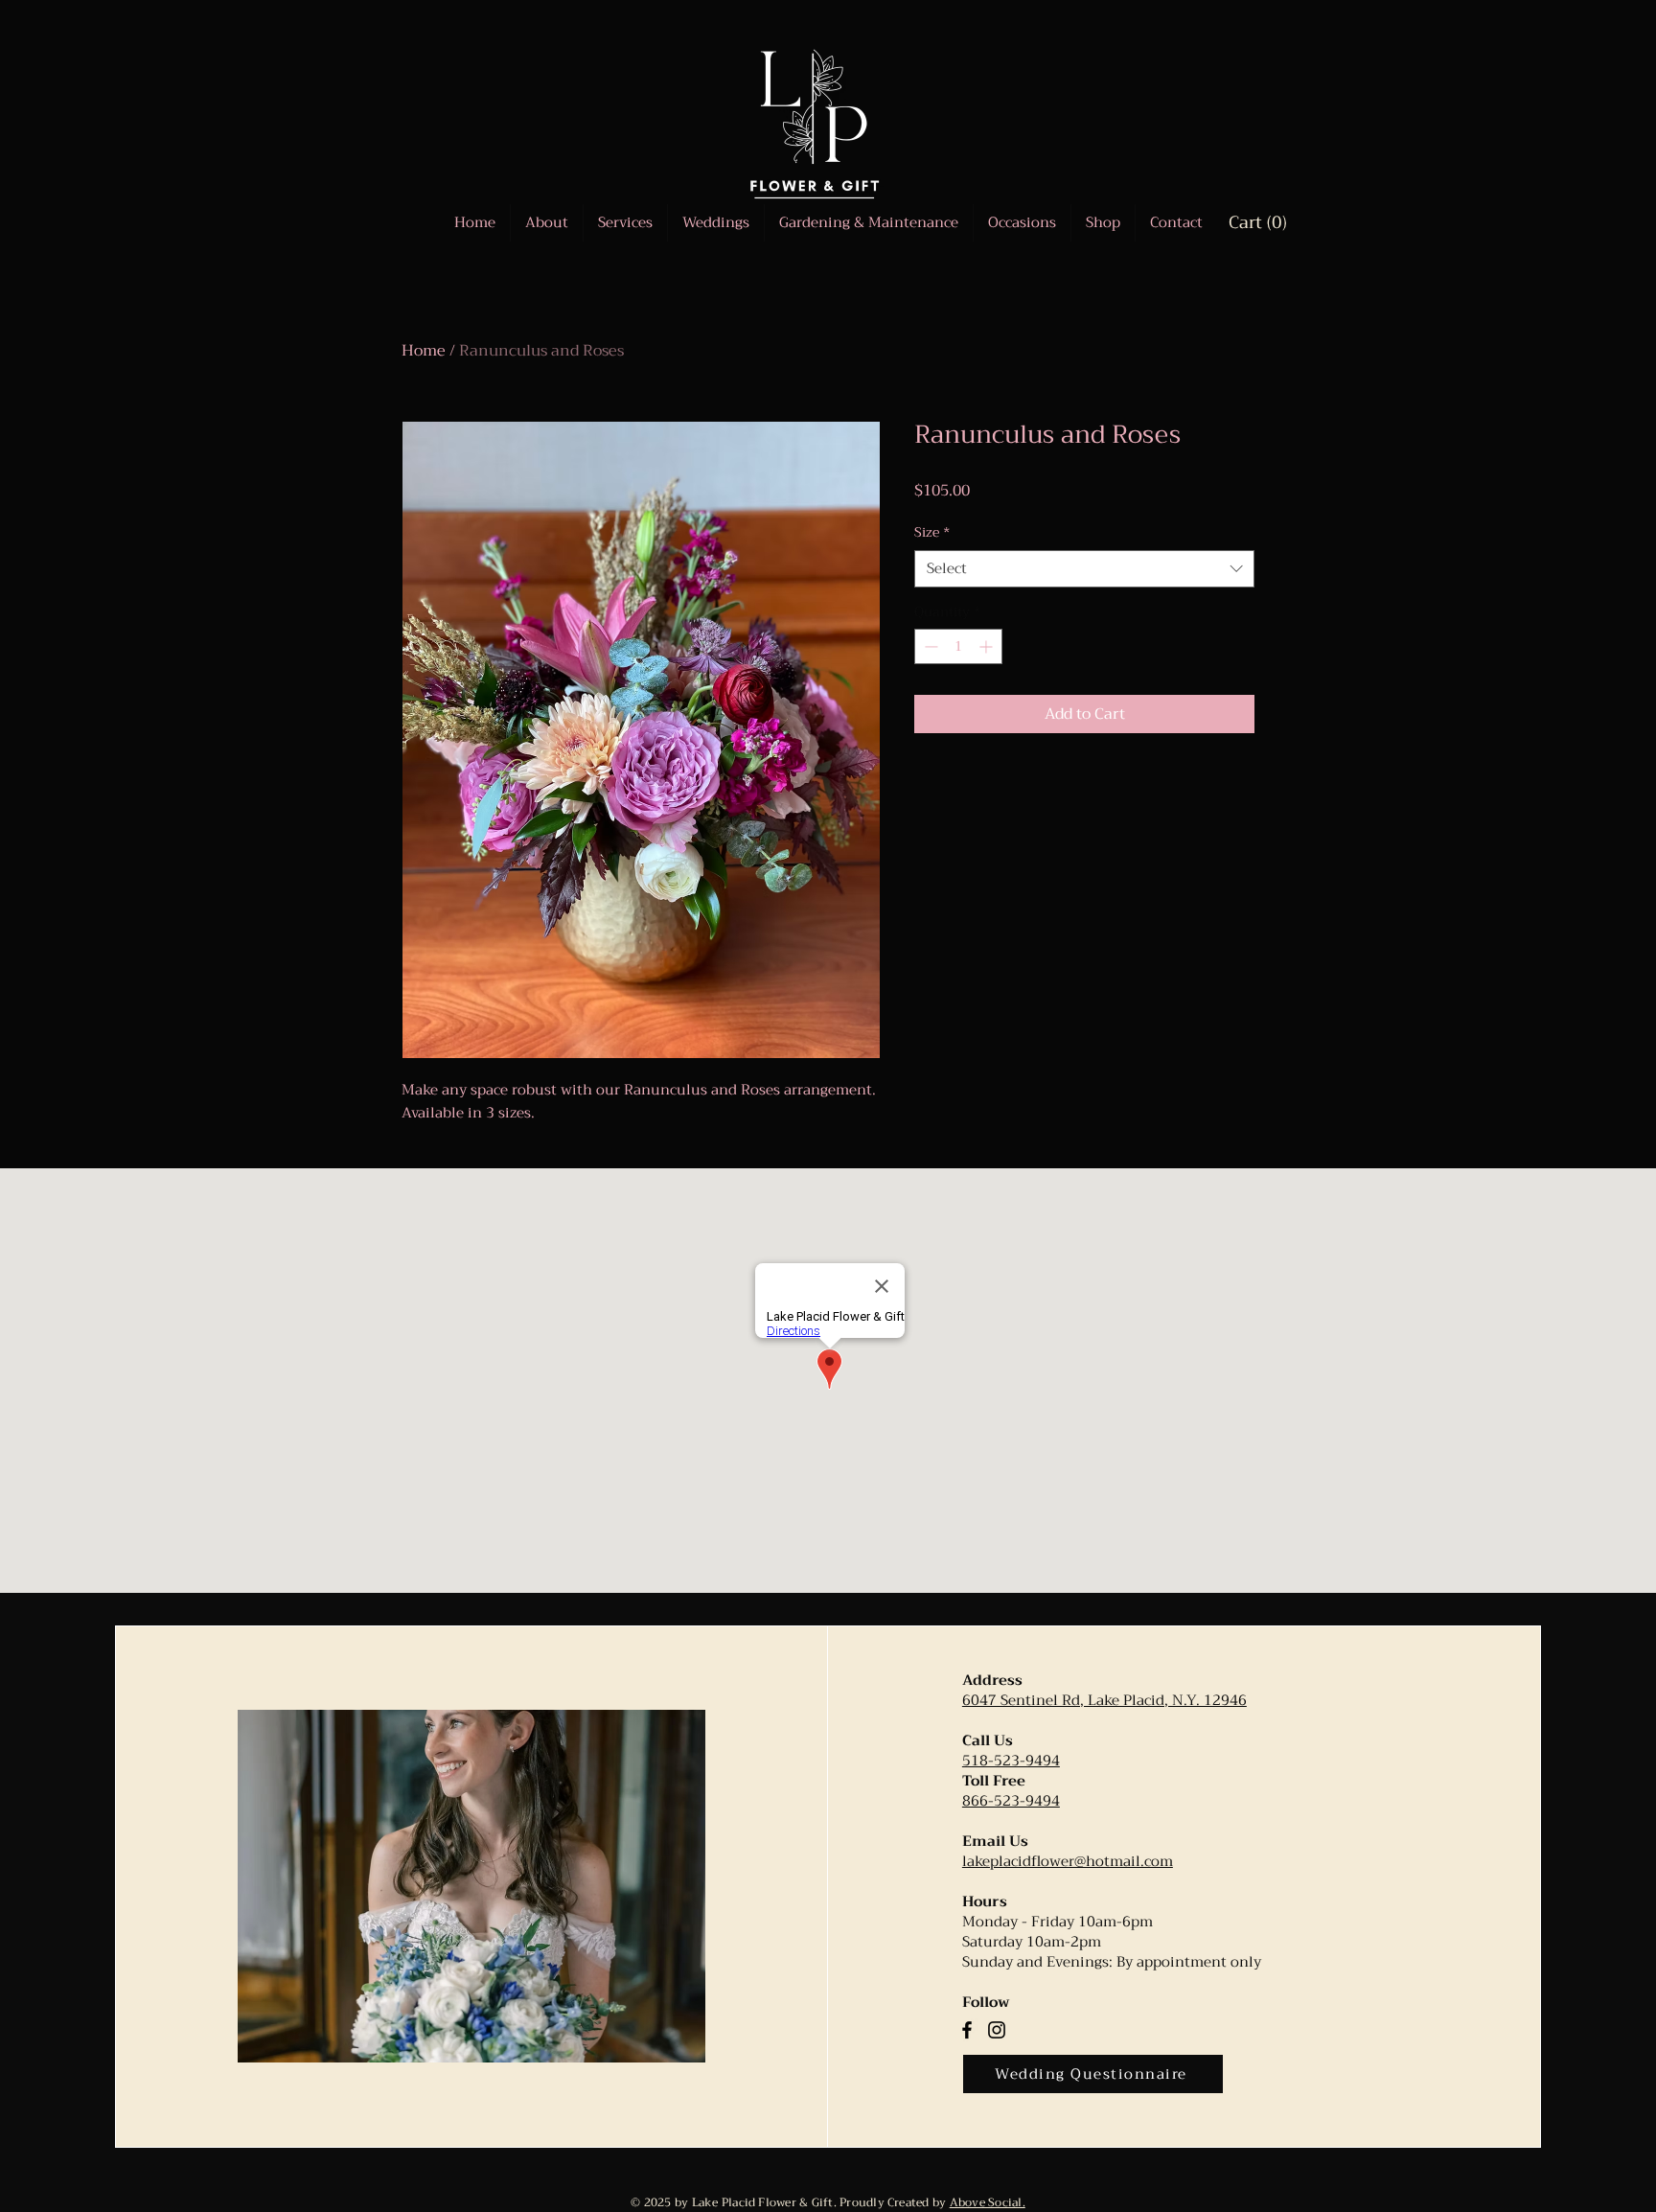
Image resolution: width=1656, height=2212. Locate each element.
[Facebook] (967, 2030)
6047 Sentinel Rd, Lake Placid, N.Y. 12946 (1104, 1700)
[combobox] (1084, 569)
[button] (1022, 223)
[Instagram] (997, 2030)
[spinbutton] (958, 646)
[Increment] (988, 646)
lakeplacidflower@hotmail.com (1068, 1861)
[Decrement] (929, 646)
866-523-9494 (1011, 1801)
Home (424, 351)
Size (932, 533)
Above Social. (988, 2202)
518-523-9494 (1011, 1761)
